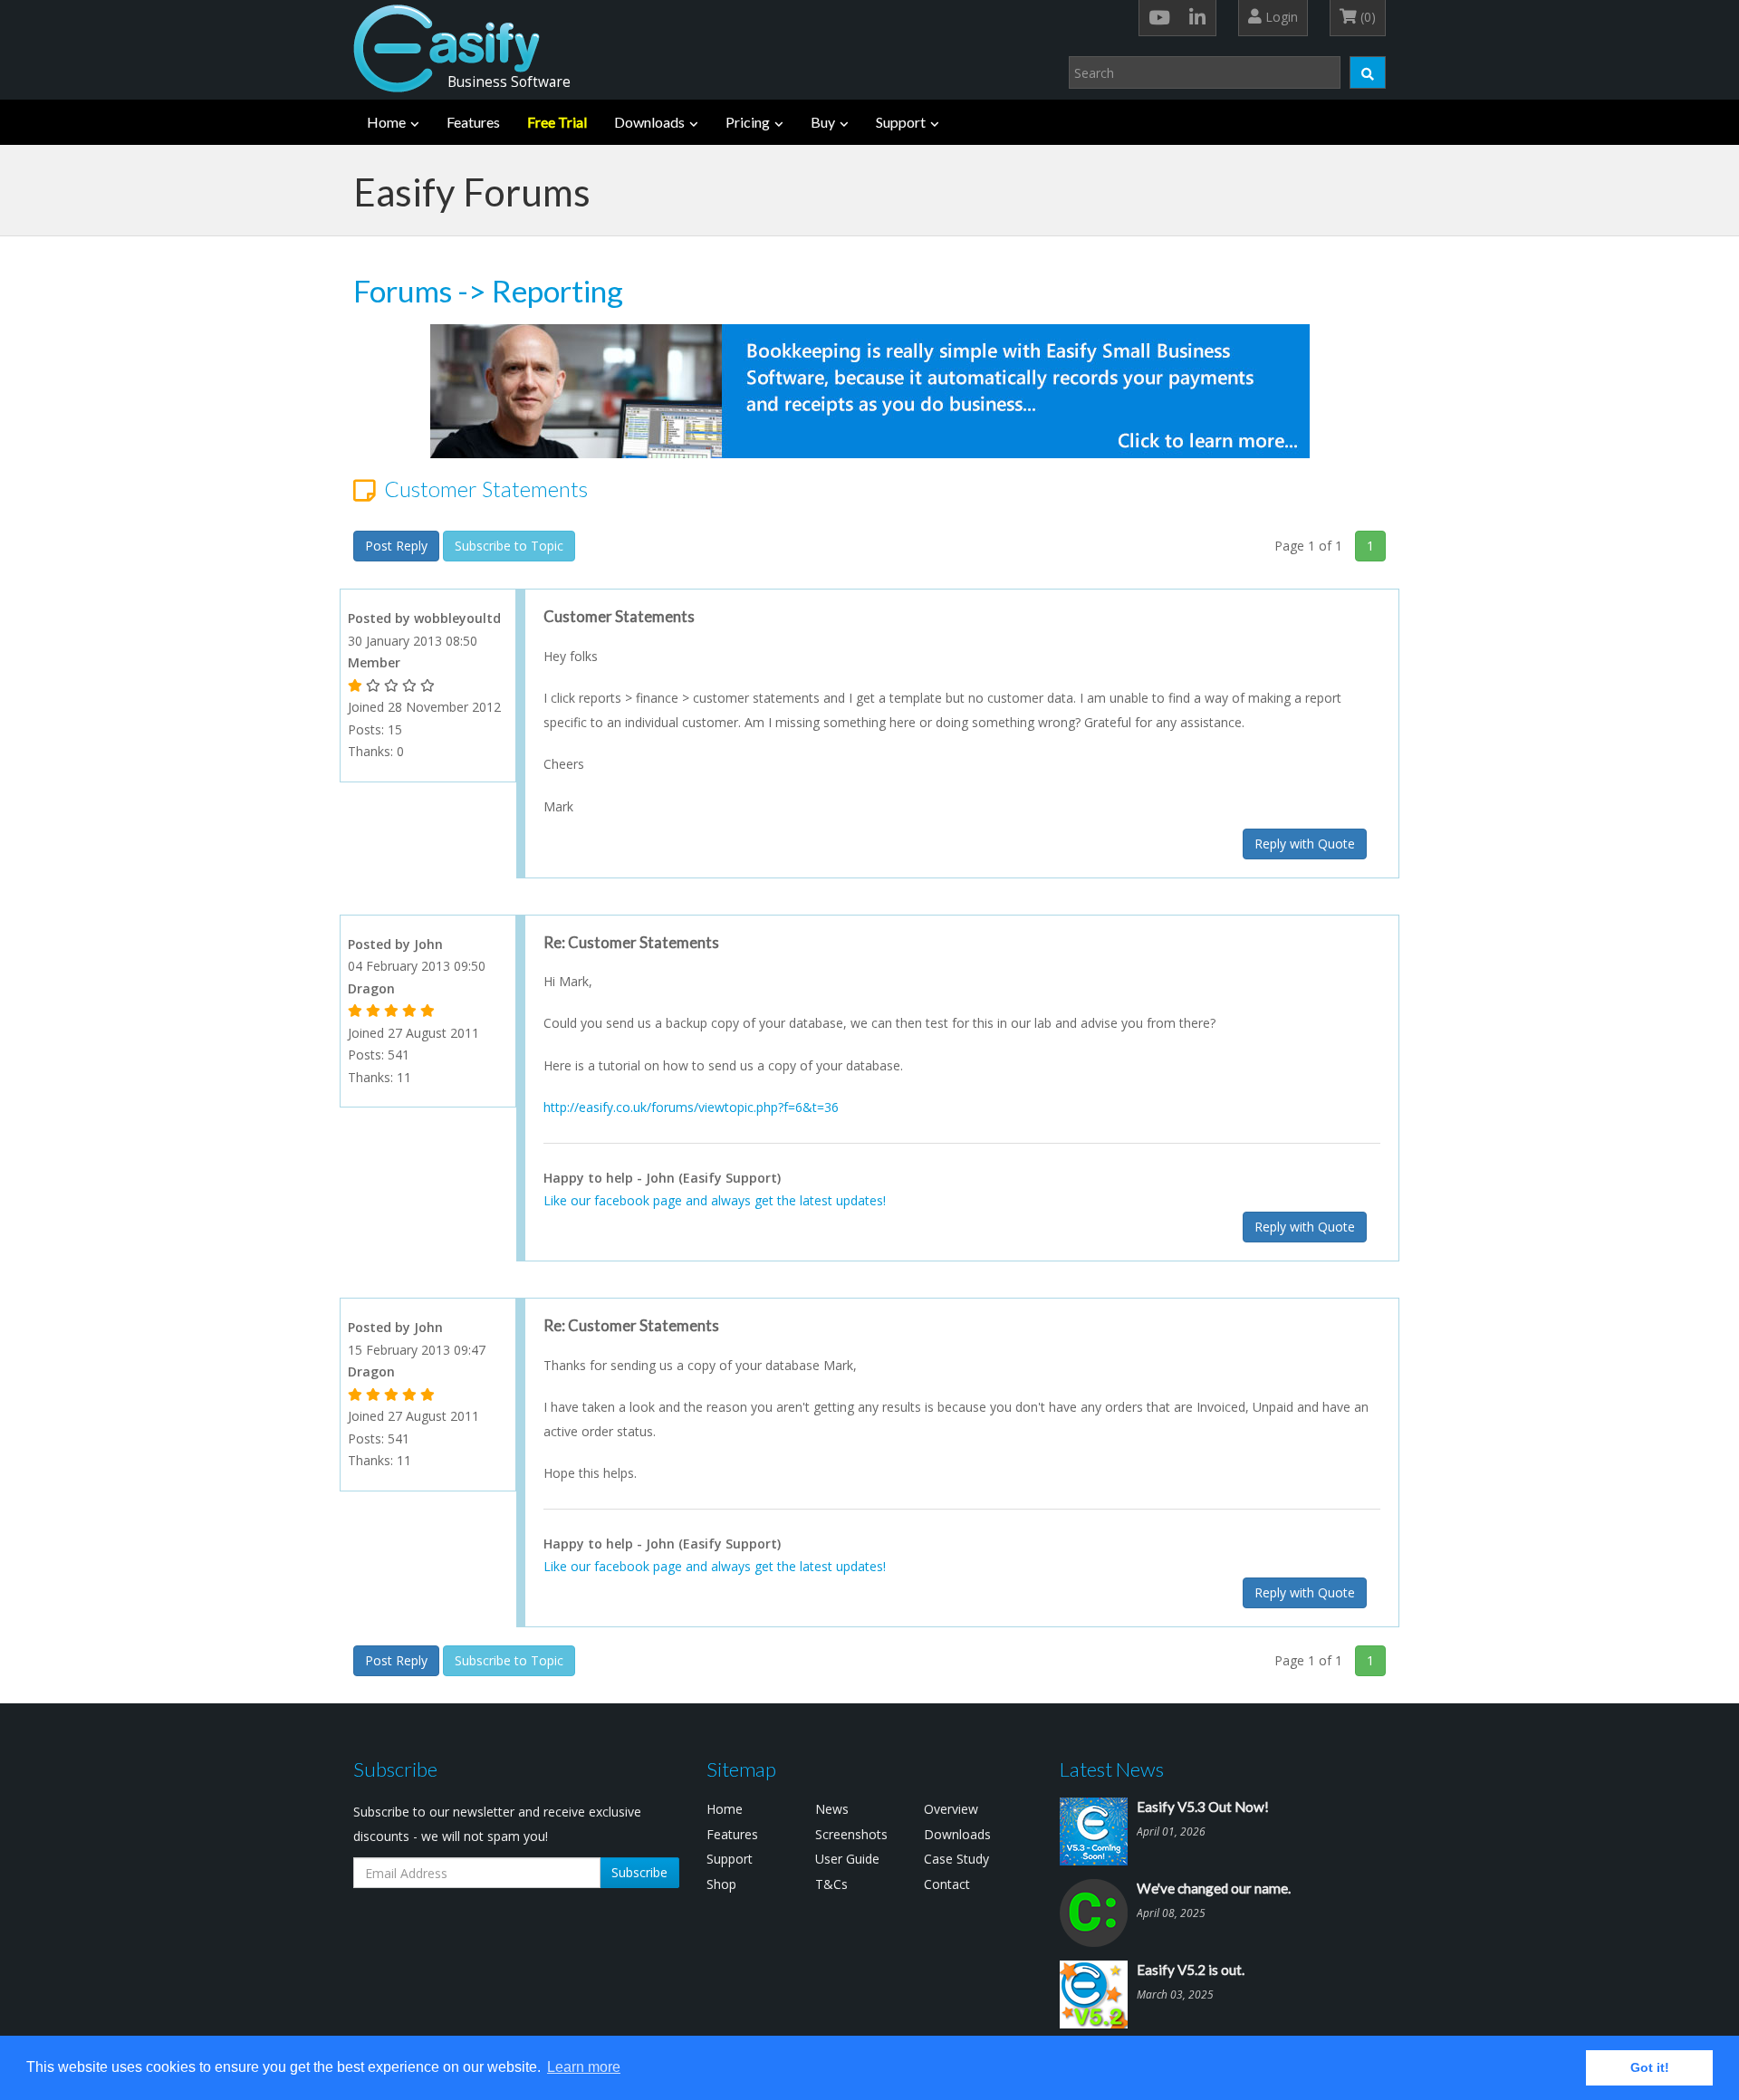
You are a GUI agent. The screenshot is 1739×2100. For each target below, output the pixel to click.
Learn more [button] (584, 2067)
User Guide (847, 1859)
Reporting (557, 291)
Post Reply (396, 546)
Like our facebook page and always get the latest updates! (715, 1200)
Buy (823, 122)
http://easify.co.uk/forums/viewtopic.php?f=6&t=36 (691, 1107)
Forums (403, 291)
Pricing (748, 122)
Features (473, 122)
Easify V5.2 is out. (1191, 1970)
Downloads (649, 122)
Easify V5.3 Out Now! (1203, 1807)
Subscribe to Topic (509, 546)
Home (386, 122)
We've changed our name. (1214, 1888)
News (832, 1809)
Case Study (956, 1859)
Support (901, 122)
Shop (721, 1884)
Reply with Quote (1305, 844)
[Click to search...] (1368, 72)
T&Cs (831, 1884)
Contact (947, 1884)
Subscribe (639, 1872)
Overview (951, 1809)
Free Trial (557, 122)
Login (1280, 17)
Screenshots (851, 1834)
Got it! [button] (1650, 2067)
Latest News (1112, 1769)
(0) (1366, 17)
